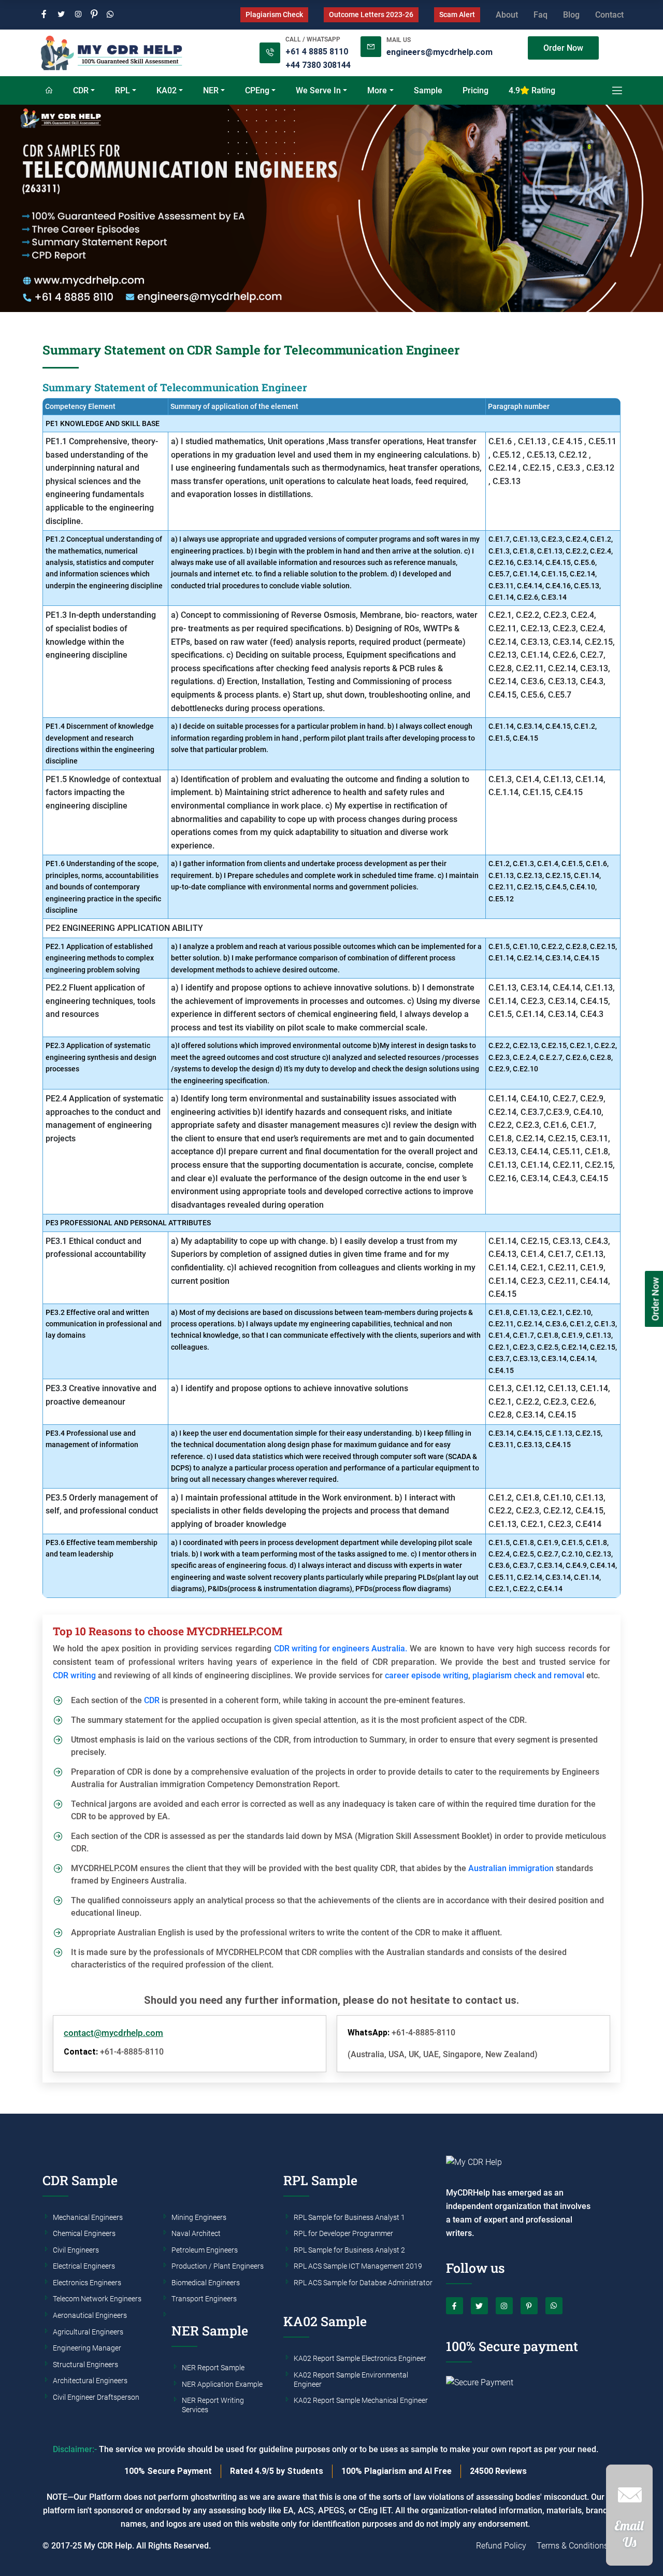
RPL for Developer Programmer (343, 2234)
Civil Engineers (76, 2251)
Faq (541, 15)
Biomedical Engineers (206, 2283)
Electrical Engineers (84, 2267)
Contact (609, 15)
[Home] (49, 91)
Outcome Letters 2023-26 (371, 15)
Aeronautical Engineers (90, 2316)
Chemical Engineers (84, 2234)
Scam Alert (457, 15)
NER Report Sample (213, 2368)
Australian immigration (511, 1868)
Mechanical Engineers (88, 2218)
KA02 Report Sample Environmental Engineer (351, 2380)
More (377, 90)
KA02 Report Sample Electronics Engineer (360, 2359)
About (507, 15)
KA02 (167, 90)
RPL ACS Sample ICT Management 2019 (358, 2267)
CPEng (257, 90)
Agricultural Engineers (88, 2332)
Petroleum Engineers (205, 2251)
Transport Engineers (204, 2299)
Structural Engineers (85, 2365)
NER (211, 90)
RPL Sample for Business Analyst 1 (349, 2218)
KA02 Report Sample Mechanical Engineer (361, 2401)
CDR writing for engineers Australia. (341, 1648)
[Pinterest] (94, 15)
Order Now (563, 48)
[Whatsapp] (110, 15)
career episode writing (427, 1675)
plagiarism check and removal (528, 1675)
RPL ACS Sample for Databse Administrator (363, 2283)
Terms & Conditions (572, 2546)
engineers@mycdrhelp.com (439, 52)
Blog (571, 15)
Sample (428, 90)
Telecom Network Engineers (97, 2299)
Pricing (475, 90)
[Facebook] (44, 15)
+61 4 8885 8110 (317, 52)
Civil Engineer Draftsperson (96, 2398)
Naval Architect (196, 2234)
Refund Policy (501, 2546)
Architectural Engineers (90, 2381)
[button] (629, 2520)
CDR (81, 90)
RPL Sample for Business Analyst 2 (349, 2251)
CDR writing (74, 1675)
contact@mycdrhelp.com (113, 2033)
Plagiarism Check (274, 15)
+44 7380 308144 (318, 65)
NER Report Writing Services (213, 2405)
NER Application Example (222, 2385)
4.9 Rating (532, 90)
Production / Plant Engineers (218, 2267)
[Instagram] (78, 15)
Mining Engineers (199, 2218)
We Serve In (318, 90)
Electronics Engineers (87, 2283)
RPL (122, 90)
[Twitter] (61, 15)
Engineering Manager (87, 2348)
